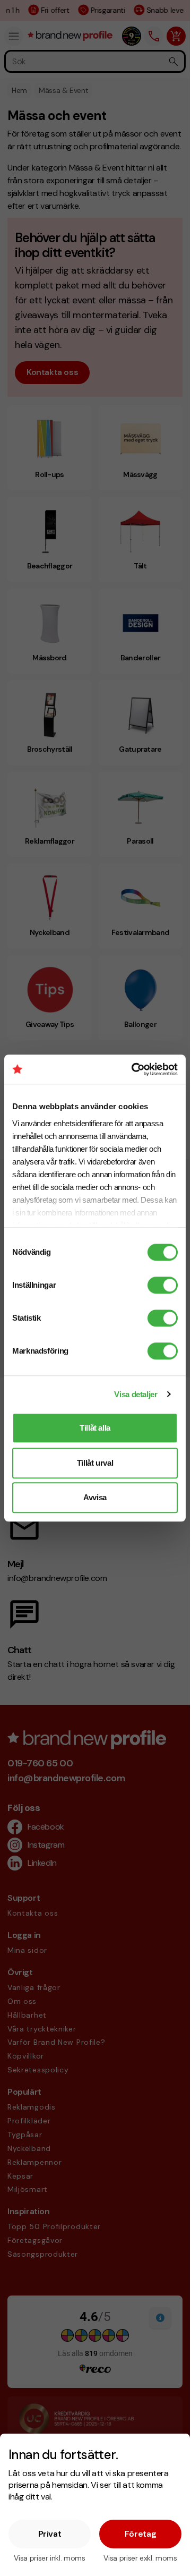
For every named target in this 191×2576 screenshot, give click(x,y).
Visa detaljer (136, 1394)
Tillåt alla (95, 1428)
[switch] (163, 1285)
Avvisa (95, 1497)
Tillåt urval (95, 1463)
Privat (50, 2534)
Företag (141, 2534)
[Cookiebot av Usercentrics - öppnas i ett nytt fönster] (134, 1069)
